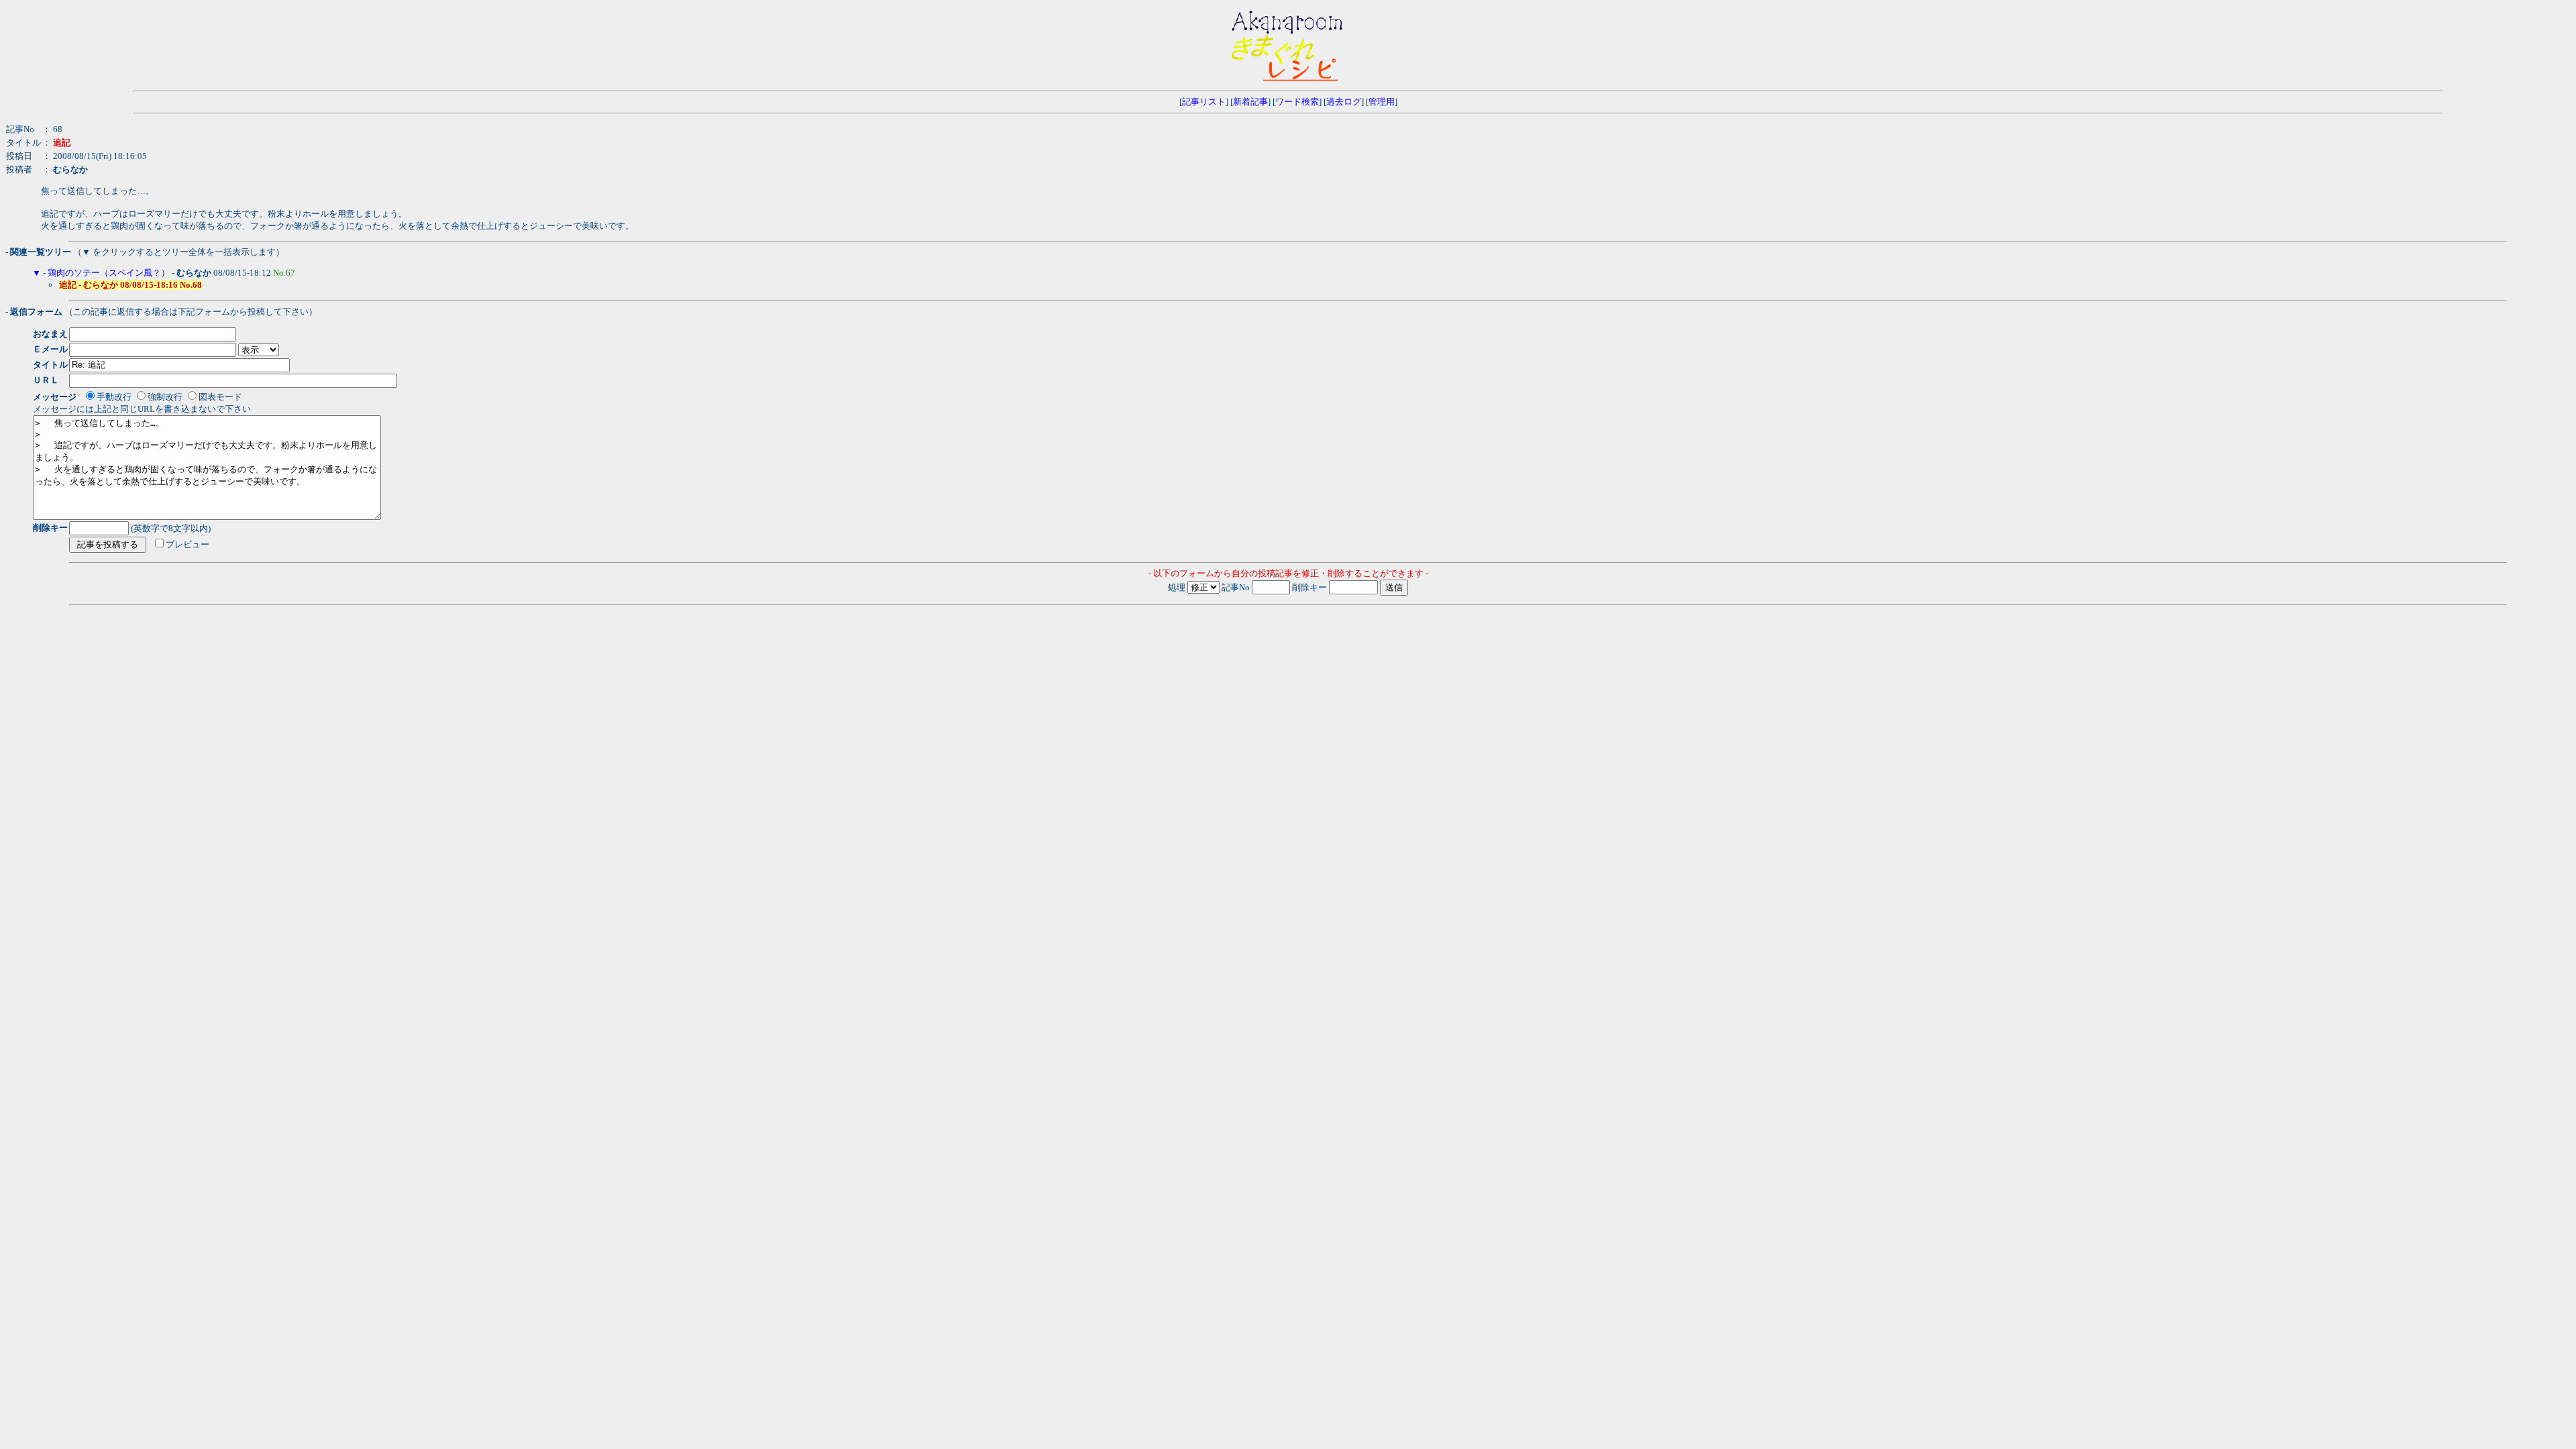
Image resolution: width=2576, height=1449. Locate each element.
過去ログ (1344, 102)
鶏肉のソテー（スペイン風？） (109, 273)
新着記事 (1250, 102)
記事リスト (1204, 102)
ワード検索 (1297, 102)
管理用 (1382, 102)
